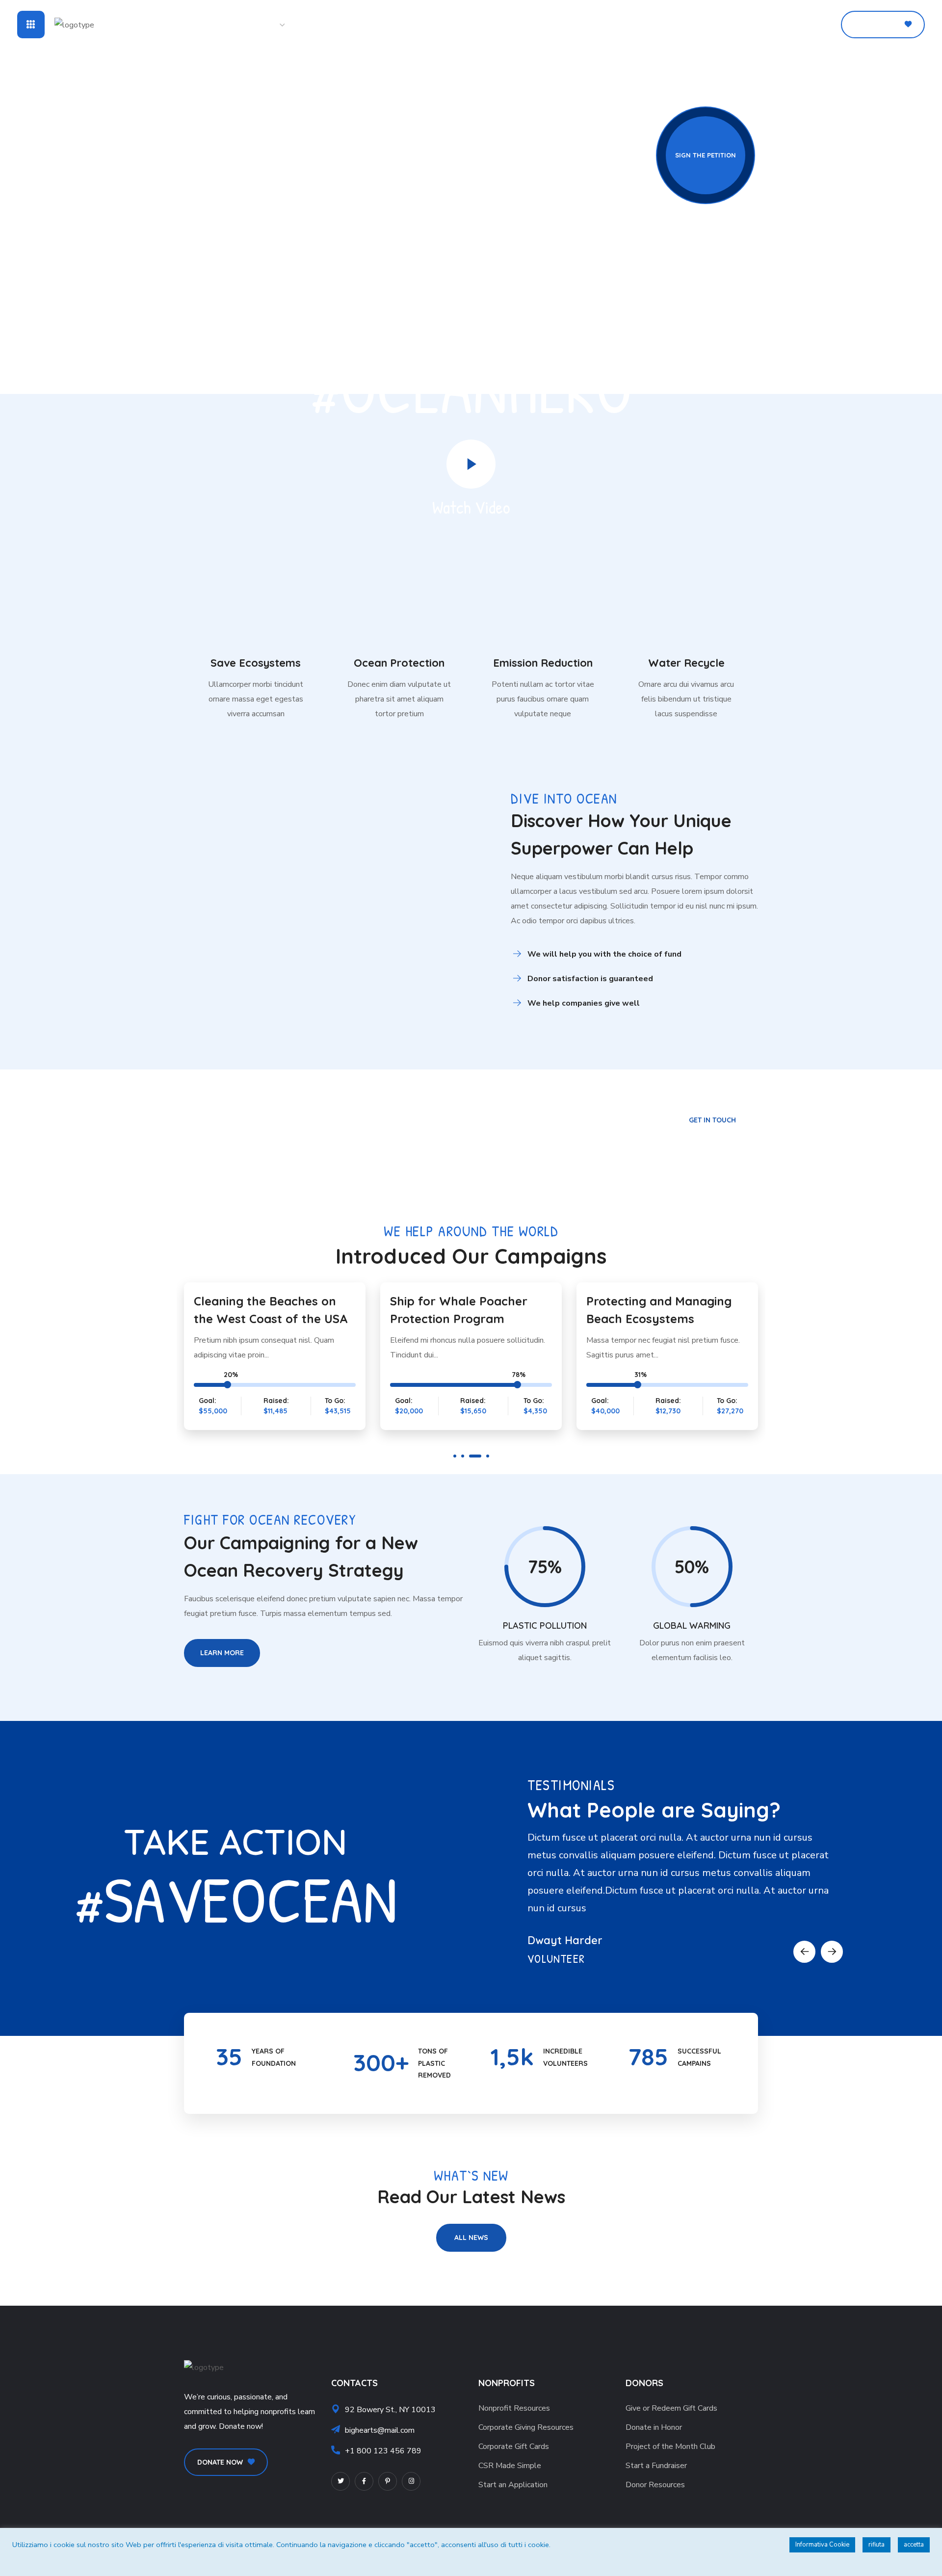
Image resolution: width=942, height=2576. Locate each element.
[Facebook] (364, 2481)
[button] (821, 25)
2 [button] (463, 1456)
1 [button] (455, 1456)
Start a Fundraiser (656, 2466)
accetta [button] (914, 2545)
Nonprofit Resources (514, 2408)
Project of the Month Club (670, 2446)
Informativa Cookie (822, 2545)
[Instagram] (411, 2481)
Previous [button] (804, 1952)
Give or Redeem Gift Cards (671, 2408)
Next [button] (832, 1952)
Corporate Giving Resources (526, 2427)
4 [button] (488, 1456)
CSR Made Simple (510, 2466)
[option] (275, 1358)
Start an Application (513, 2485)
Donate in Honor (654, 2427)
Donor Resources (655, 2485)
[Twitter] (340, 2481)
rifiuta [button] (877, 2545)
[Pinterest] (388, 2481)
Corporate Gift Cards (514, 2446)
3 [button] (475, 1456)
